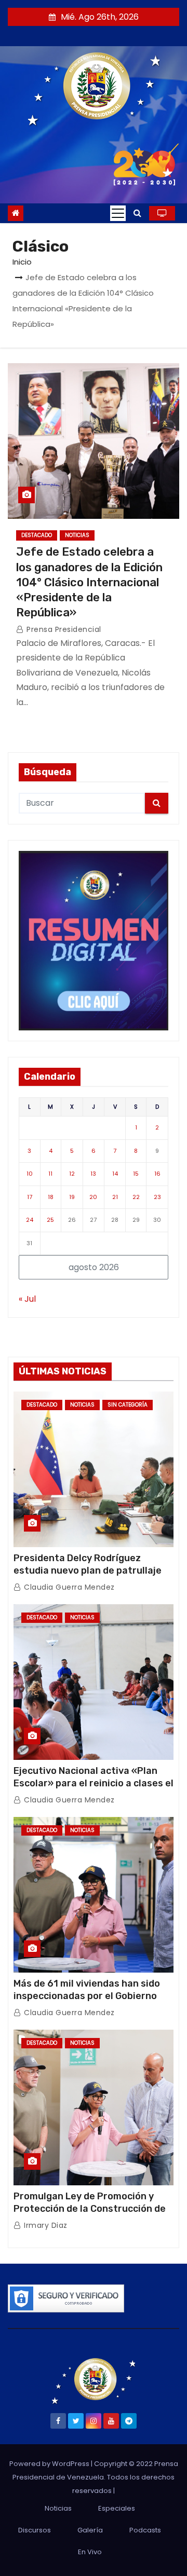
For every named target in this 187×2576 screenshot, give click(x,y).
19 (72, 1197)
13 (93, 1174)
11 (50, 1174)
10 (30, 1174)
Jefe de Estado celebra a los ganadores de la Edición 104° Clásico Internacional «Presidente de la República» (89, 582)
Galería (90, 2530)
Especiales (117, 2508)
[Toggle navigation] (118, 213)
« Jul (27, 1299)
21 (115, 1197)
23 (157, 1197)
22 (136, 1197)
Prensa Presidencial (63, 629)
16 (157, 1174)
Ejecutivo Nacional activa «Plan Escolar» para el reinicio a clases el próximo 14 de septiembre (94, 1783)
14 (115, 1174)
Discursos (35, 2530)
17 (30, 1197)
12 (72, 1174)
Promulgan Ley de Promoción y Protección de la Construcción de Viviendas (90, 2209)
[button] (137, 213)
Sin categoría (128, 1405)
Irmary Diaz (45, 2225)
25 (50, 1220)
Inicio (22, 262)
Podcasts (145, 2530)
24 (30, 1220)
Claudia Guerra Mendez (68, 1587)
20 (93, 1197)
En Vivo (90, 2552)
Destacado (37, 535)
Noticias (77, 535)
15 (136, 1174)
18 (51, 1197)
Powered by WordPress (50, 2464)
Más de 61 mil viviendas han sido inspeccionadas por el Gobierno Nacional (87, 1996)
